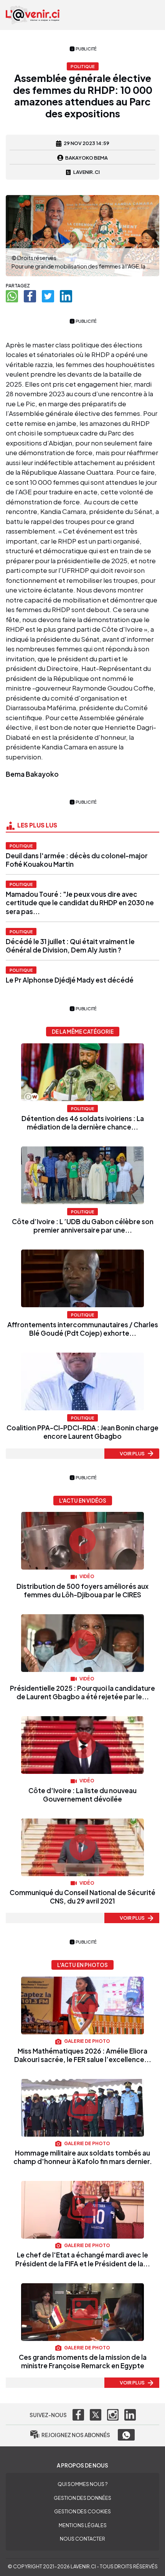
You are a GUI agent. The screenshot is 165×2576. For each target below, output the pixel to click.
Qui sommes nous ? (82, 2484)
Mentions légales (83, 2525)
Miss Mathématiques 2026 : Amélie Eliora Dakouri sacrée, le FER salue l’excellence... (83, 2055)
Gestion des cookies (82, 2511)
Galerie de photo (87, 2041)
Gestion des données (82, 2498)
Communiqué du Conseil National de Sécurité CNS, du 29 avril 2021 (82, 1897)
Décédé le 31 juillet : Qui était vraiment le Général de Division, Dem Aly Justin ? (70, 946)
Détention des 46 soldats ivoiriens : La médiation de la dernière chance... (83, 1123)
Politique (21, 846)
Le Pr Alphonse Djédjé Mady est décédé (70, 980)
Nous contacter (82, 2539)
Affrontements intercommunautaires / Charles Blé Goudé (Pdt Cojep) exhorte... (83, 1329)
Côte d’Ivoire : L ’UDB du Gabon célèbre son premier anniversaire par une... (83, 1226)
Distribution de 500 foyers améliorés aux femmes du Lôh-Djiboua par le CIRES (82, 1590)
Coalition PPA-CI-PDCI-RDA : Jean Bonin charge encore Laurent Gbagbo (82, 1432)
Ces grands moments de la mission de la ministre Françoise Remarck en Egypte (83, 2361)
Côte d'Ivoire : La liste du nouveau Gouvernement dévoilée (82, 1795)
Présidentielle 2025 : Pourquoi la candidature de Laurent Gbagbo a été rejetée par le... (82, 1692)
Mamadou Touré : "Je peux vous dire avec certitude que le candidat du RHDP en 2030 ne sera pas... (80, 903)
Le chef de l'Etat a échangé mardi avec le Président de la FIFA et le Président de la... (83, 2259)
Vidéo (87, 1576)
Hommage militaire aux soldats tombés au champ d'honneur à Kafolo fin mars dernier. (83, 2157)
